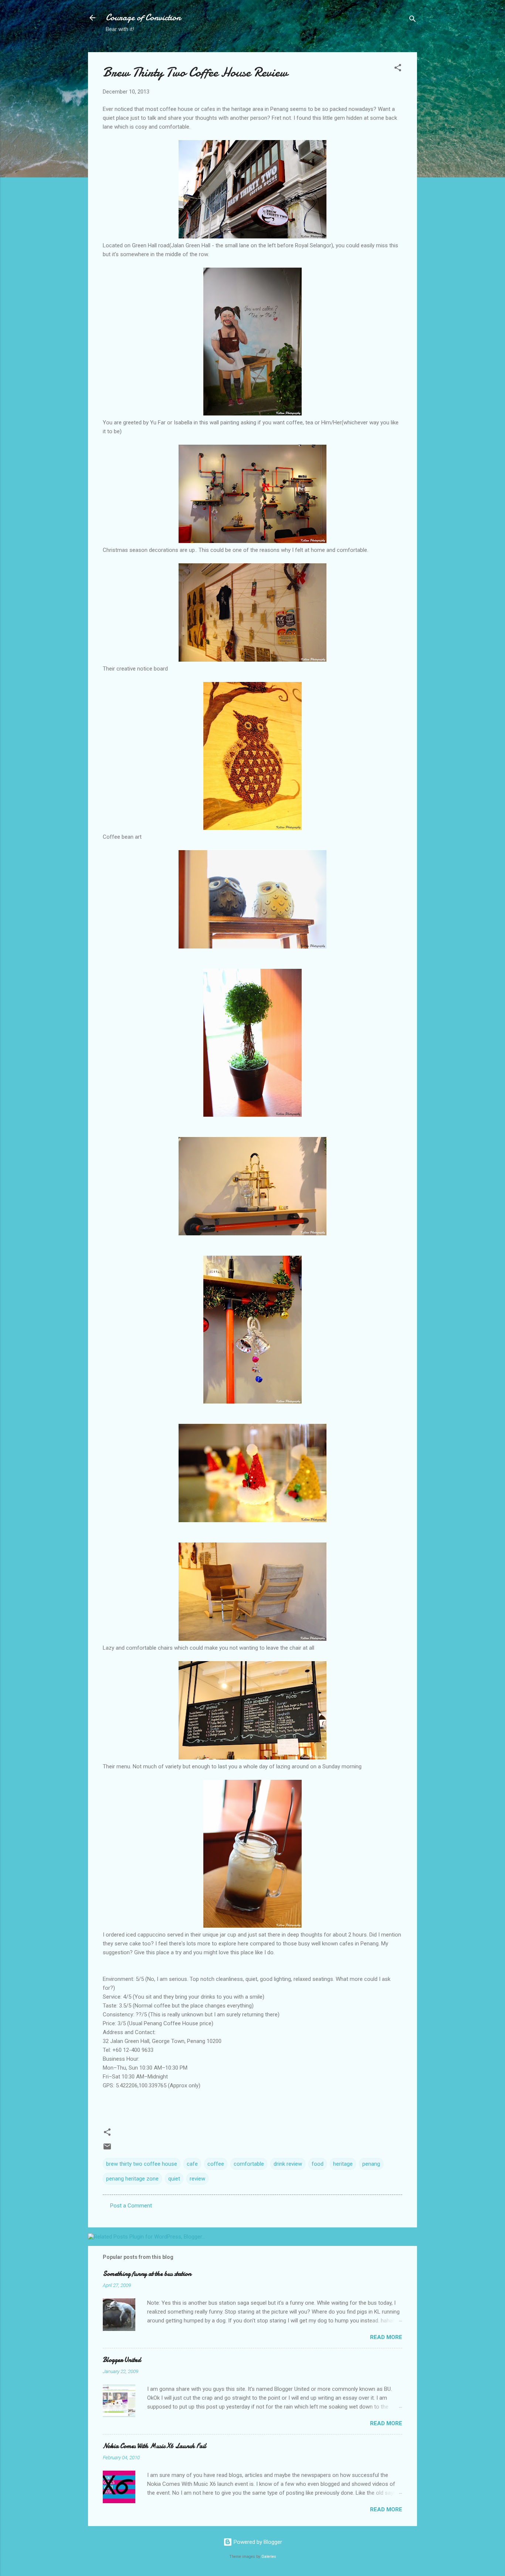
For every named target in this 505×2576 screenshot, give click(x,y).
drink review (288, 2164)
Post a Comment (131, 2206)
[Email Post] (107, 2149)
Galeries (269, 2557)
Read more (386, 2337)
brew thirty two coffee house (142, 2164)
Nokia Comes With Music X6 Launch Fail (155, 2446)
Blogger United (122, 2360)
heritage (343, 2164)
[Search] (413, 20)
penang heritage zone (132, 2179)
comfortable (249, 2164)
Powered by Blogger (257, 2542)
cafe (192, 2164)
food (318, 2164)
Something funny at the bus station (147, 2274)
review (197, 2179)
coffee (216, 2164)
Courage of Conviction (143, 18)
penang (371, 2164)
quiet (174, 2179)
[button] (398, 69)
